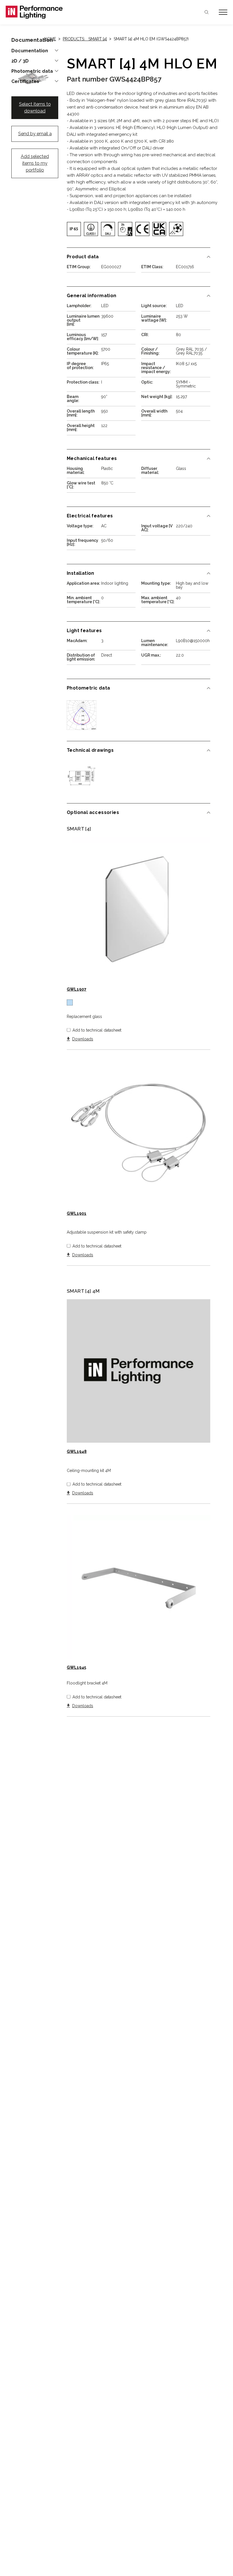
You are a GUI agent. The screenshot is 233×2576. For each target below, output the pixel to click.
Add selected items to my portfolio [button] (35, 163)
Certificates (25, 82)
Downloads (83, 1039)
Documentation (30, 51)
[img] (74, 229)
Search (207, 12)
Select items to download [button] (35, 108)
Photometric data (32, 71)
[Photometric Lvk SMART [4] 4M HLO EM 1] (82, 715)
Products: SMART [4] (85, 39)
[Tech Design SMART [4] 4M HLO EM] (82, 777)
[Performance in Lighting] (61, 12)
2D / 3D (20, 61)
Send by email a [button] (35, 134)
